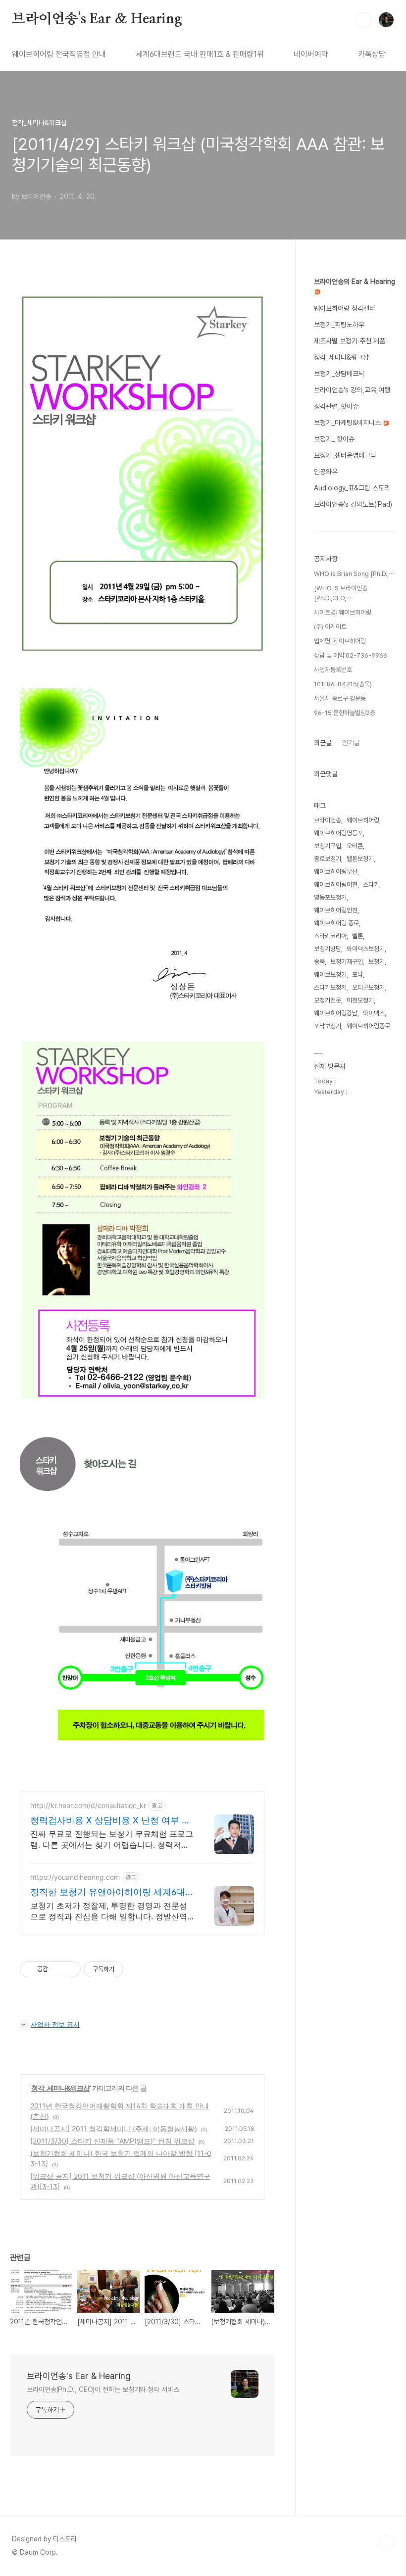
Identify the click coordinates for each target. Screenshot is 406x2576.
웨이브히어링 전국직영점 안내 (59, 54)
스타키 (371, 884)
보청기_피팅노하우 (339, 325)
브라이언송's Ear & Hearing (97, 19)
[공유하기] (57, 1969)
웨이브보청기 (330, 975)
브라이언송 (328, 820)
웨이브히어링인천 (336, 910)
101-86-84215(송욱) (343, 684)
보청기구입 (328, 846)
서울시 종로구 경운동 (340, 698)
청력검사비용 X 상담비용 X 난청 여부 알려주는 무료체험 (110, 1821)
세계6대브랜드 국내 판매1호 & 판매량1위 (200, 54)
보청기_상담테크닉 (339, 374)
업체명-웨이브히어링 (340, 641)
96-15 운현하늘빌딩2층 (345, 713)
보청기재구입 (347, 962)
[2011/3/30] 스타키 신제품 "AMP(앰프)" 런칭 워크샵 (112, 2141)
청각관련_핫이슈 (336, 406)
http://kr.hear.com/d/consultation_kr (88, 1805)
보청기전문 (328, 1000)
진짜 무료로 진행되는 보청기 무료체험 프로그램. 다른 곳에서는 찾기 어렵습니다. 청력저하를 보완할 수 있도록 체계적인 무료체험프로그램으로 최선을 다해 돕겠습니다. (112, 1839)
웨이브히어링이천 (336, 884)
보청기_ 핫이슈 (334, 439)
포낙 (357, 975)
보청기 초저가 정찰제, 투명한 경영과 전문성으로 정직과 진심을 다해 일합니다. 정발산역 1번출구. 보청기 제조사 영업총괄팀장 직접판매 (112, 1911)
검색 (363, 20)
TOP (386, 2543)
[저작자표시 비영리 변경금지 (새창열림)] (137, 1969)
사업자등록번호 (333, 670)
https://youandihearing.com (75, 1877)
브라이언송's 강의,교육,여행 (352, 390)
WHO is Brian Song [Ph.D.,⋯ (354, 574)
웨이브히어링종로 (368, 1026)
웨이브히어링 (363, 820)
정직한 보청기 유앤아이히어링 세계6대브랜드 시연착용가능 (112, 1892)
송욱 (319, 962)
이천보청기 (360, 1000)
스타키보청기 (330, 987)
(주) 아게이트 (330, 627)
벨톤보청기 (360, 859)
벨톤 (357, 936)
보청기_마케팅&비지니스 (348, 423)
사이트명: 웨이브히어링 (343, 612)
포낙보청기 (328, 1026)
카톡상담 (372, 54)
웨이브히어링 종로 (336, 923)
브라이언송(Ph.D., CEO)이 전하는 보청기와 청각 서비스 (103, 2389)
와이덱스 (374, 1013)
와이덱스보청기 (366, 949)
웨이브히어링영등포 (338, 833)
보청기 (377, 962)
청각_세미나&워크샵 (60, 2088)
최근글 (323, 743)
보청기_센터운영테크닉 (345, 455)
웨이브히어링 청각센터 (345, 308)
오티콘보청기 (368, 987)
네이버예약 (311, 54)
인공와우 (326, 472)
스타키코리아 (330, 936)
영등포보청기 (330, 897)
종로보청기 (328, 859)
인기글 (351, 743)
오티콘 (355, 846)
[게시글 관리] (70, 1969)
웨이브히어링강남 (336, 1013)
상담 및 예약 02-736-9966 (351, 655)
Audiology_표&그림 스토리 (352, 488)
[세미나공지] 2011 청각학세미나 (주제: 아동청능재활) (114, 2128)
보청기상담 (328, 949)
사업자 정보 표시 (55, 2024)
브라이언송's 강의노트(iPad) (353, 504)
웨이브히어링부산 (336, 872)
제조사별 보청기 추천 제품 (350, 341)
